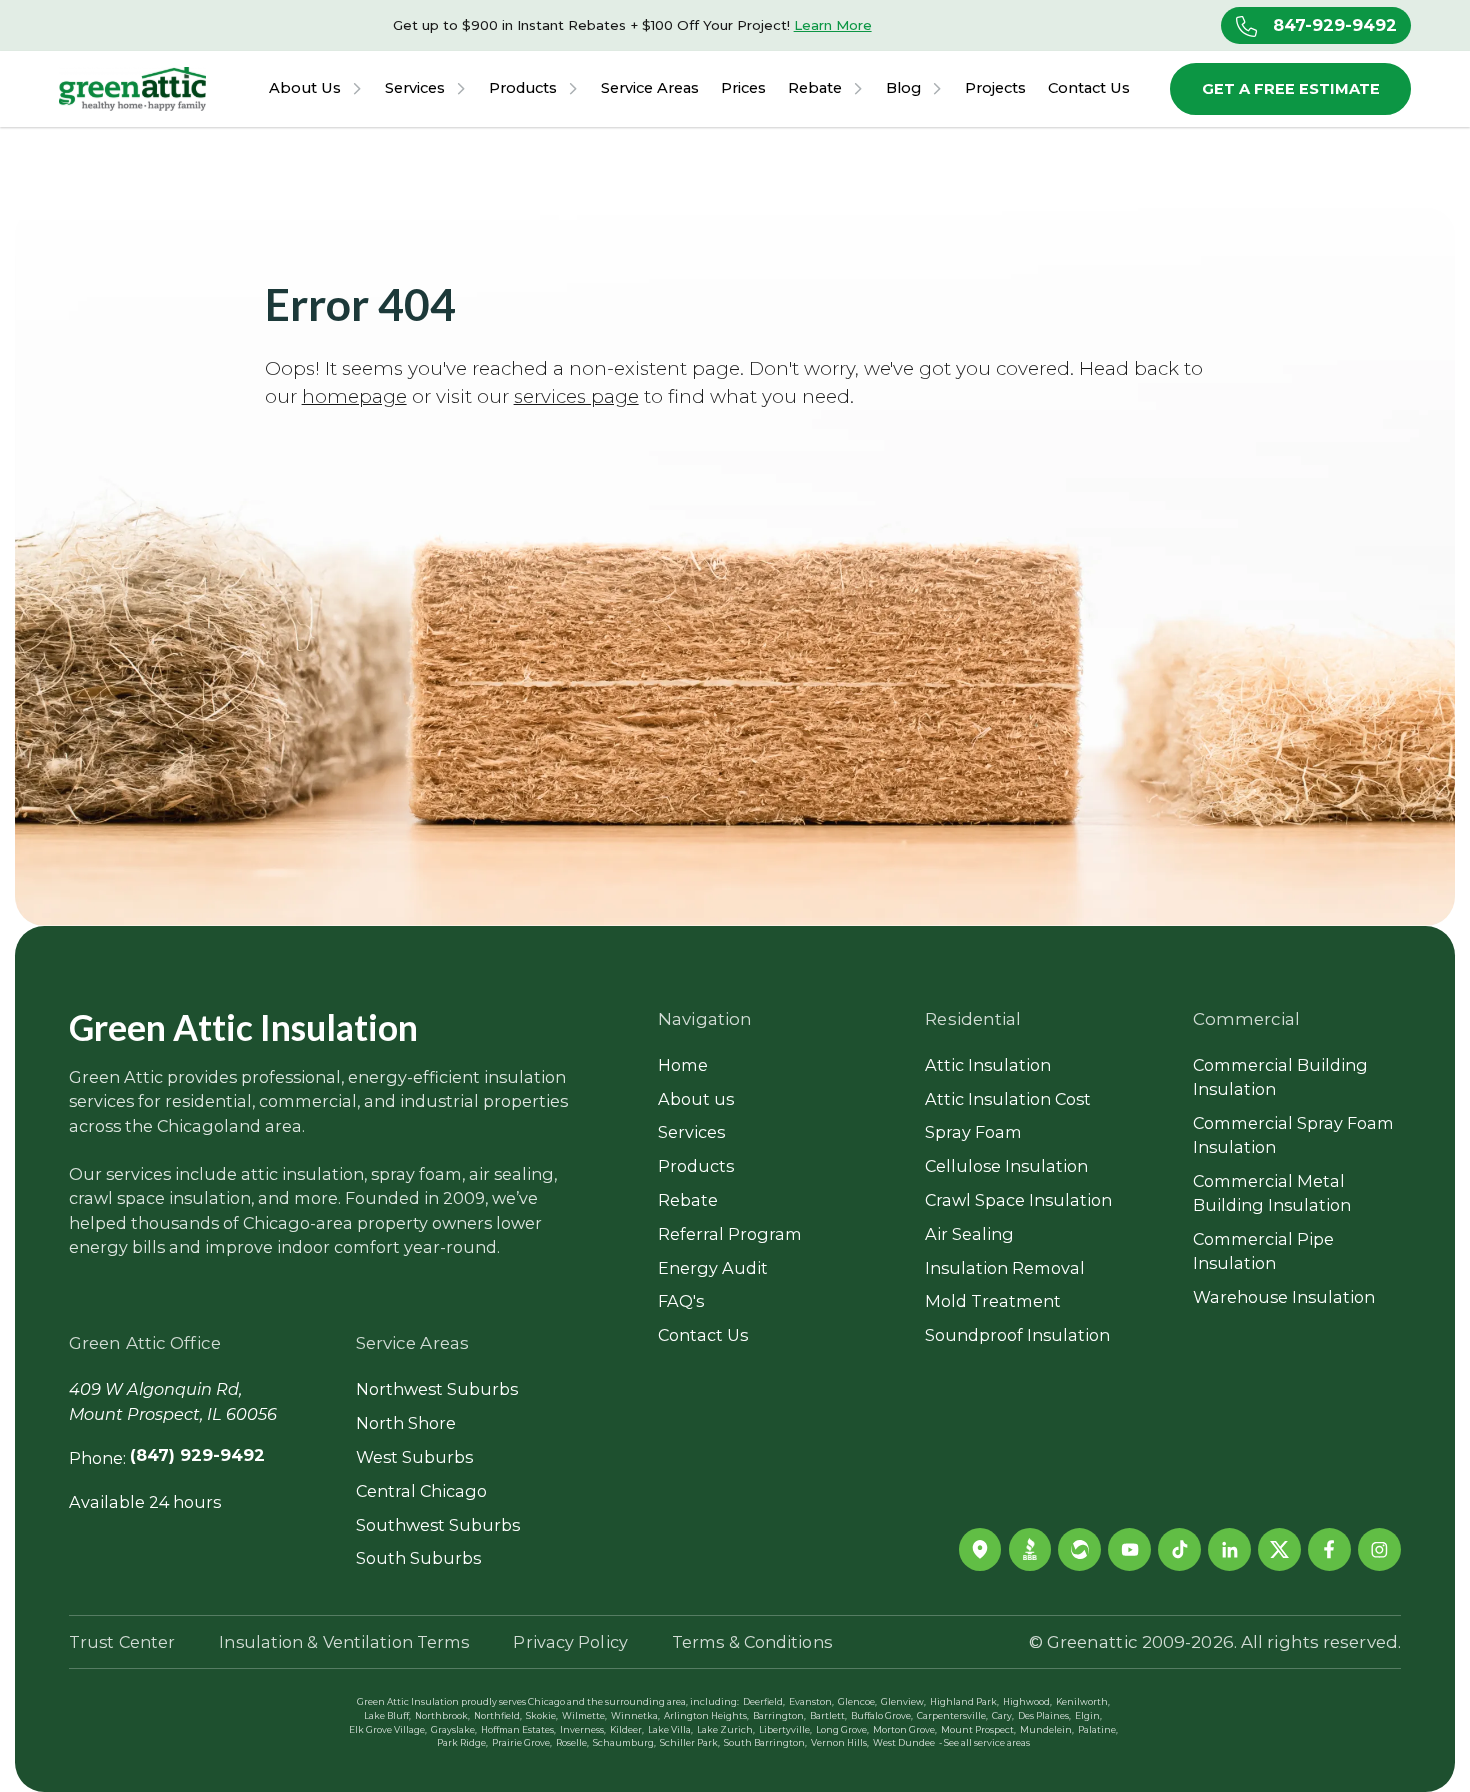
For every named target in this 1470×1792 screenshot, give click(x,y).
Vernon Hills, (840, 1743)
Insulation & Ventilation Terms (344, 1642)
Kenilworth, (1083, 1702)
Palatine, (1098, 1730)
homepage (354, 396)
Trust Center (122, 1642)
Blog (903, 88)
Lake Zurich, (726, 1730)
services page (576, 396)
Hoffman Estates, (518, 1730)
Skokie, (542, 1716)
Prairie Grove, (522, 1743)
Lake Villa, (670, 1730)
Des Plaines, (1044, 1716)
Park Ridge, (462, 1743)
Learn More (833, 25)
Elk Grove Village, (388, 1730)
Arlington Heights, (706, 1716)
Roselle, (572, 1743)
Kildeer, (627, 1730)
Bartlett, (828, 1716)
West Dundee (904, 1743)
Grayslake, (454, 1730)
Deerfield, (764, 1702)
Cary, (1003, 1716)
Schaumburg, (624, 1743)
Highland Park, (964, 1702)
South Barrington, (765, 1743)
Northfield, (498, 1716)
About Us (305, 88)
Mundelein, (1047, 1730)
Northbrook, (442, 1716)
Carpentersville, (952, 1716)
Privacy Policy (570, 1642)
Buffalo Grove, (882, 1716)
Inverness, (583, 1730)
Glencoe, (857, 1702)
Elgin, (1088, 1716)
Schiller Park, (690, 1743)
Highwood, (1027, 1702)
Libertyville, (785, 1730)
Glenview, (903, 1702)
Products (523, 88)
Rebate (815, 88)
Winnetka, (635, 1716)
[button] (316, 89)
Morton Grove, (905, 1730)
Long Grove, (842, 1730)
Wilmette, (584, 1716)
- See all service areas (984, 1743)
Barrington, (779, 1716)
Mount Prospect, (978, 1730)
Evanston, (811, 1702)
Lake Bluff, (387, 1716)
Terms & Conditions (752, 1642)
